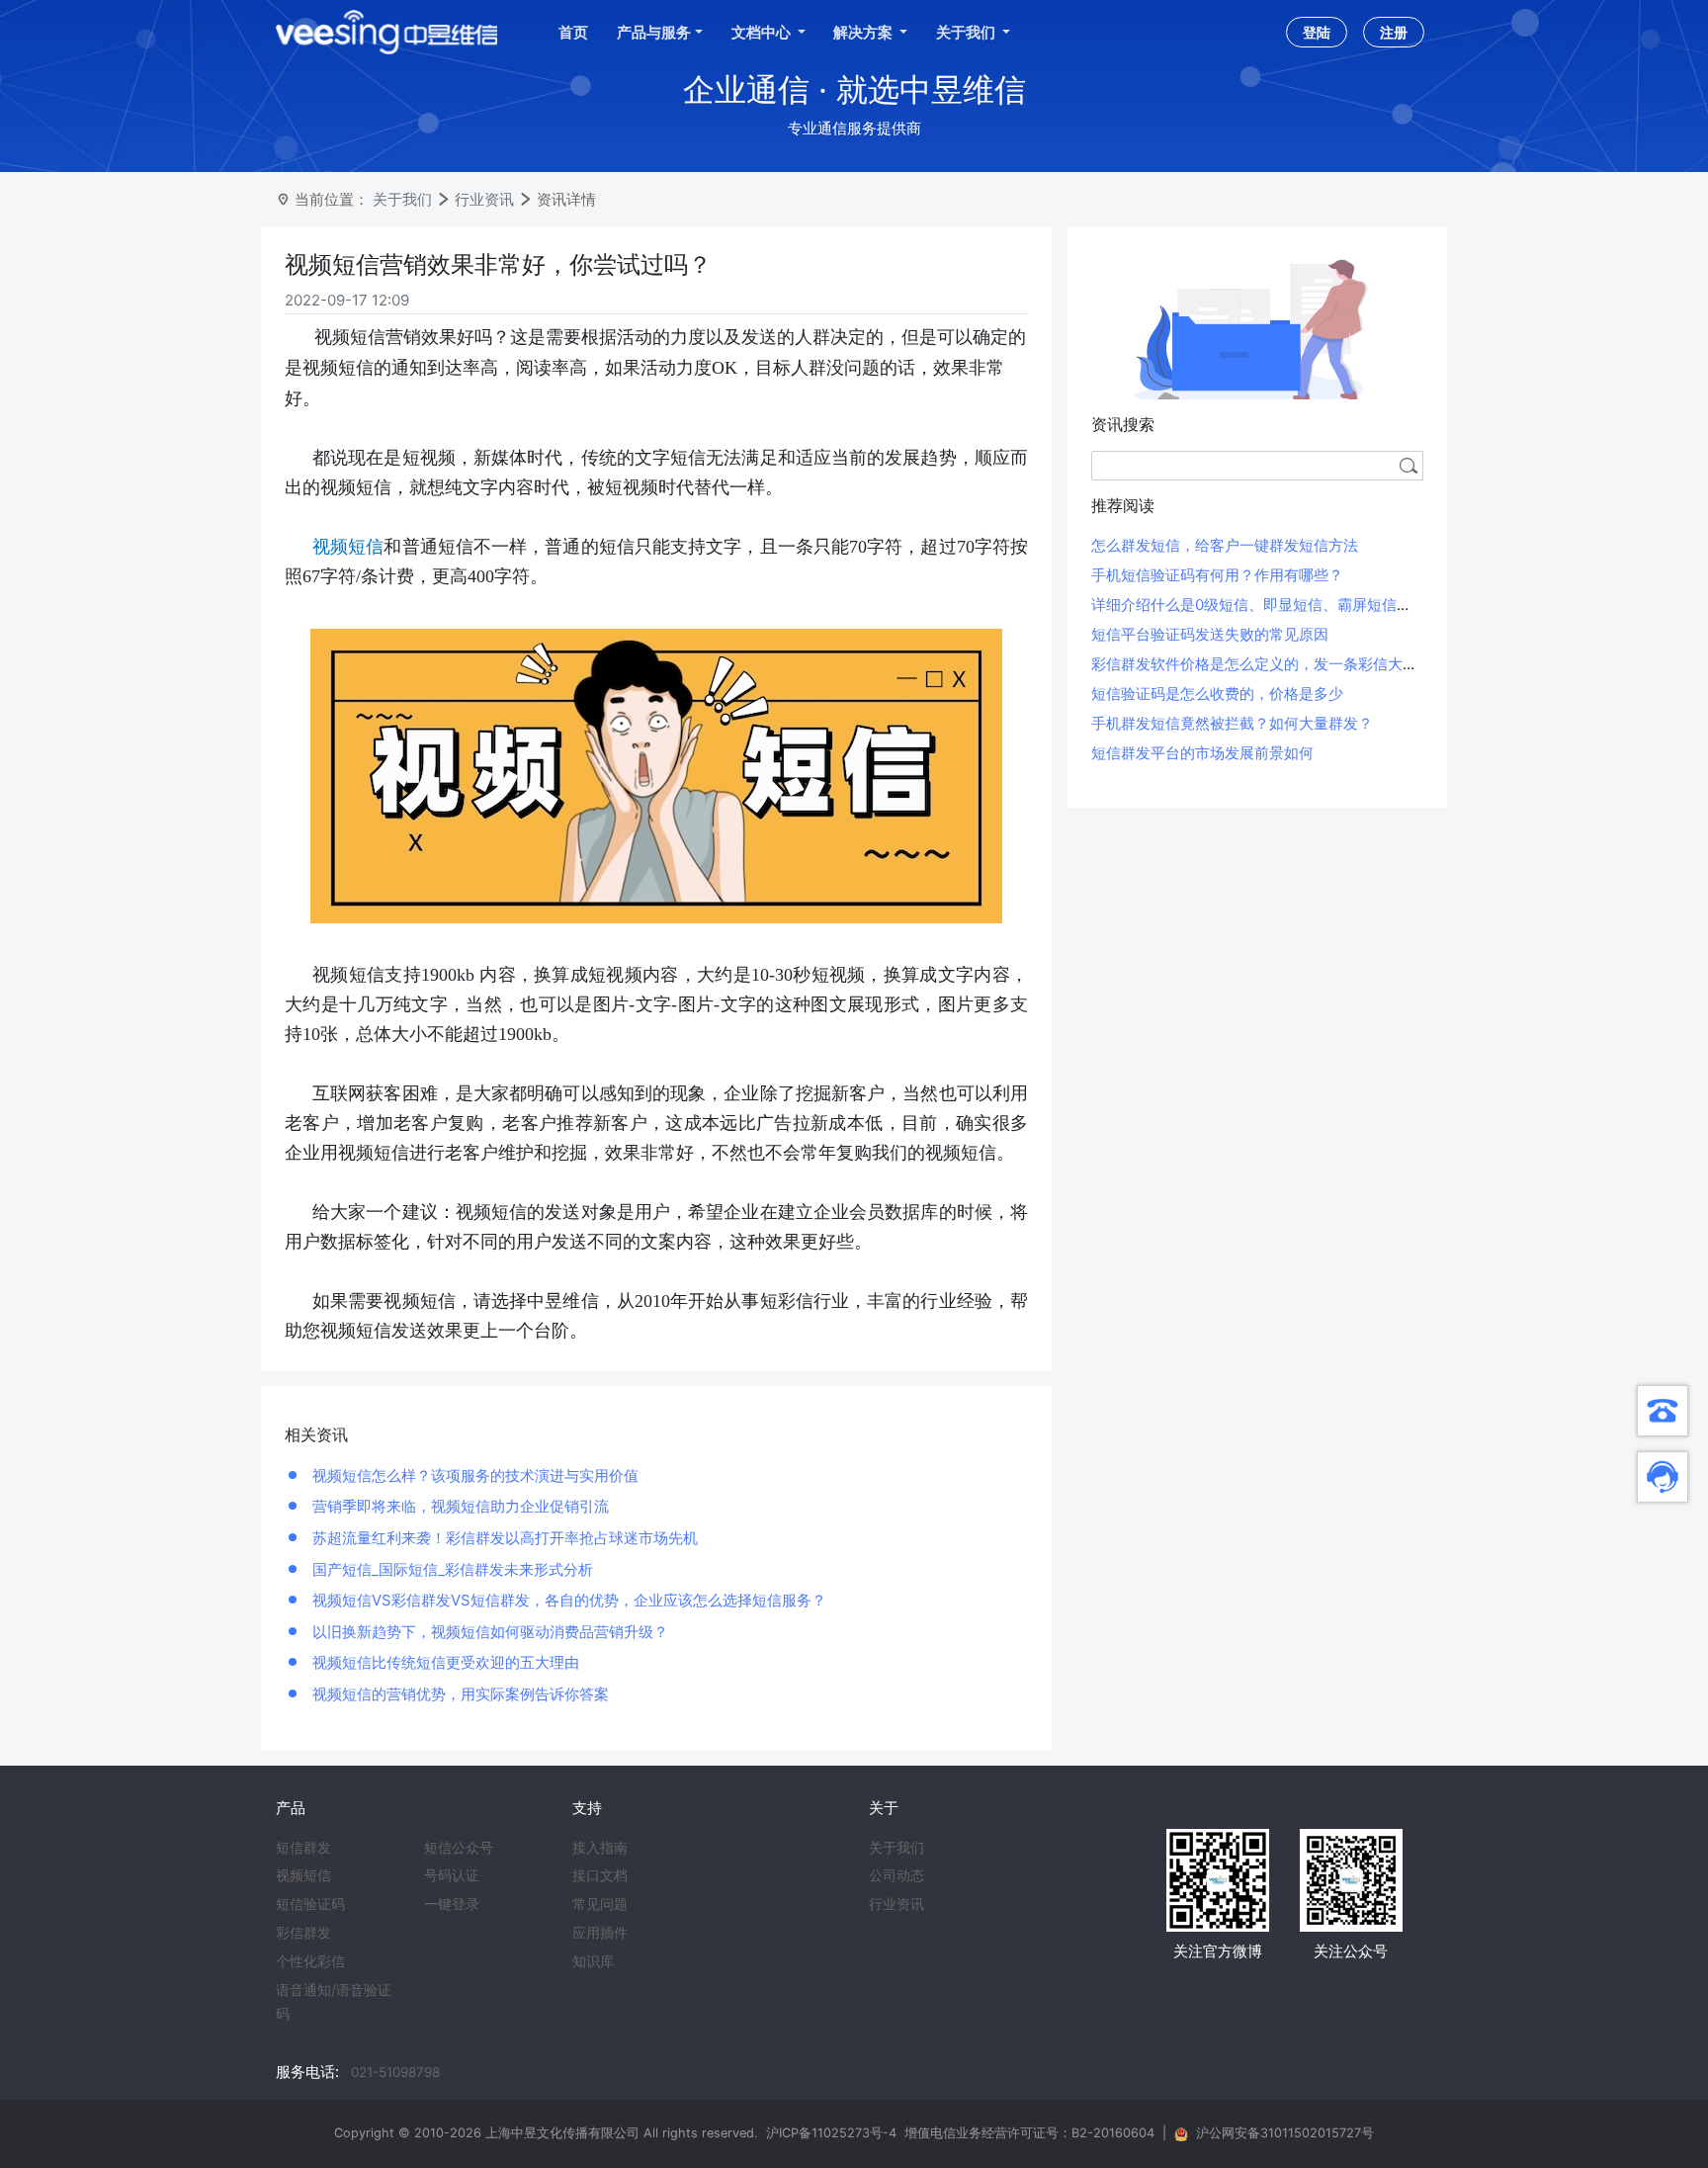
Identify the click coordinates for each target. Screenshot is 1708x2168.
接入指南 (600, 1848)
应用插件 (600, 1933)
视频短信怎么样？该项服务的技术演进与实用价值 (473, 1475)
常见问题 (600, 1904)
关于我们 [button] (967, 32)
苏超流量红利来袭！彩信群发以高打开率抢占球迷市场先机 (503, 1538)
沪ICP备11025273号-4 (831, 2133)
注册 (1394, 32)
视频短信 (303, 1875)
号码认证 (452, 1875)
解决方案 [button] (864, 32)
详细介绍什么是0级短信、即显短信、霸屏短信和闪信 (1266, 605)
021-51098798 (395, 2072)
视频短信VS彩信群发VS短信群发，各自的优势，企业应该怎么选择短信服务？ (567, 1600)
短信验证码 (310, 1904)
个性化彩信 (310, 1961)
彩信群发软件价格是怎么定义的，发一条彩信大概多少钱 (1277, 664)
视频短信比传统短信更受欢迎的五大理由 (444, 1662)
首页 (573, 32)
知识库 (593, 1961)
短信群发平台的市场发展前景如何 (1202, 753)
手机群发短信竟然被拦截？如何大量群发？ (1232, 723)
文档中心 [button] (763, 32)
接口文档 (600, 1875)
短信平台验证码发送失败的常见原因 (1210, 634)
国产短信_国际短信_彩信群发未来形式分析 (451, 1569)
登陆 (1317, 32)
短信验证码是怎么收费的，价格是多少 (1217, 694)
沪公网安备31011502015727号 (1285, 2133)
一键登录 (452, 1904)
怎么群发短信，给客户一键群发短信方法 (1225, 545)
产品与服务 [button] (654, 32)
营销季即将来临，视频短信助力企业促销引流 (459, 1506)
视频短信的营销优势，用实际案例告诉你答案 (459, 1694)
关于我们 (402, 199)
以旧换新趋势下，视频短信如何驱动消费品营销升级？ (488, 1632)
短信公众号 (459, 1848)
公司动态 (897, 1875)
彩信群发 (303, 1933)
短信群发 (303, 1848)
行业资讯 (484, 199)
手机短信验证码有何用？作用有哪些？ (1217, 575)
